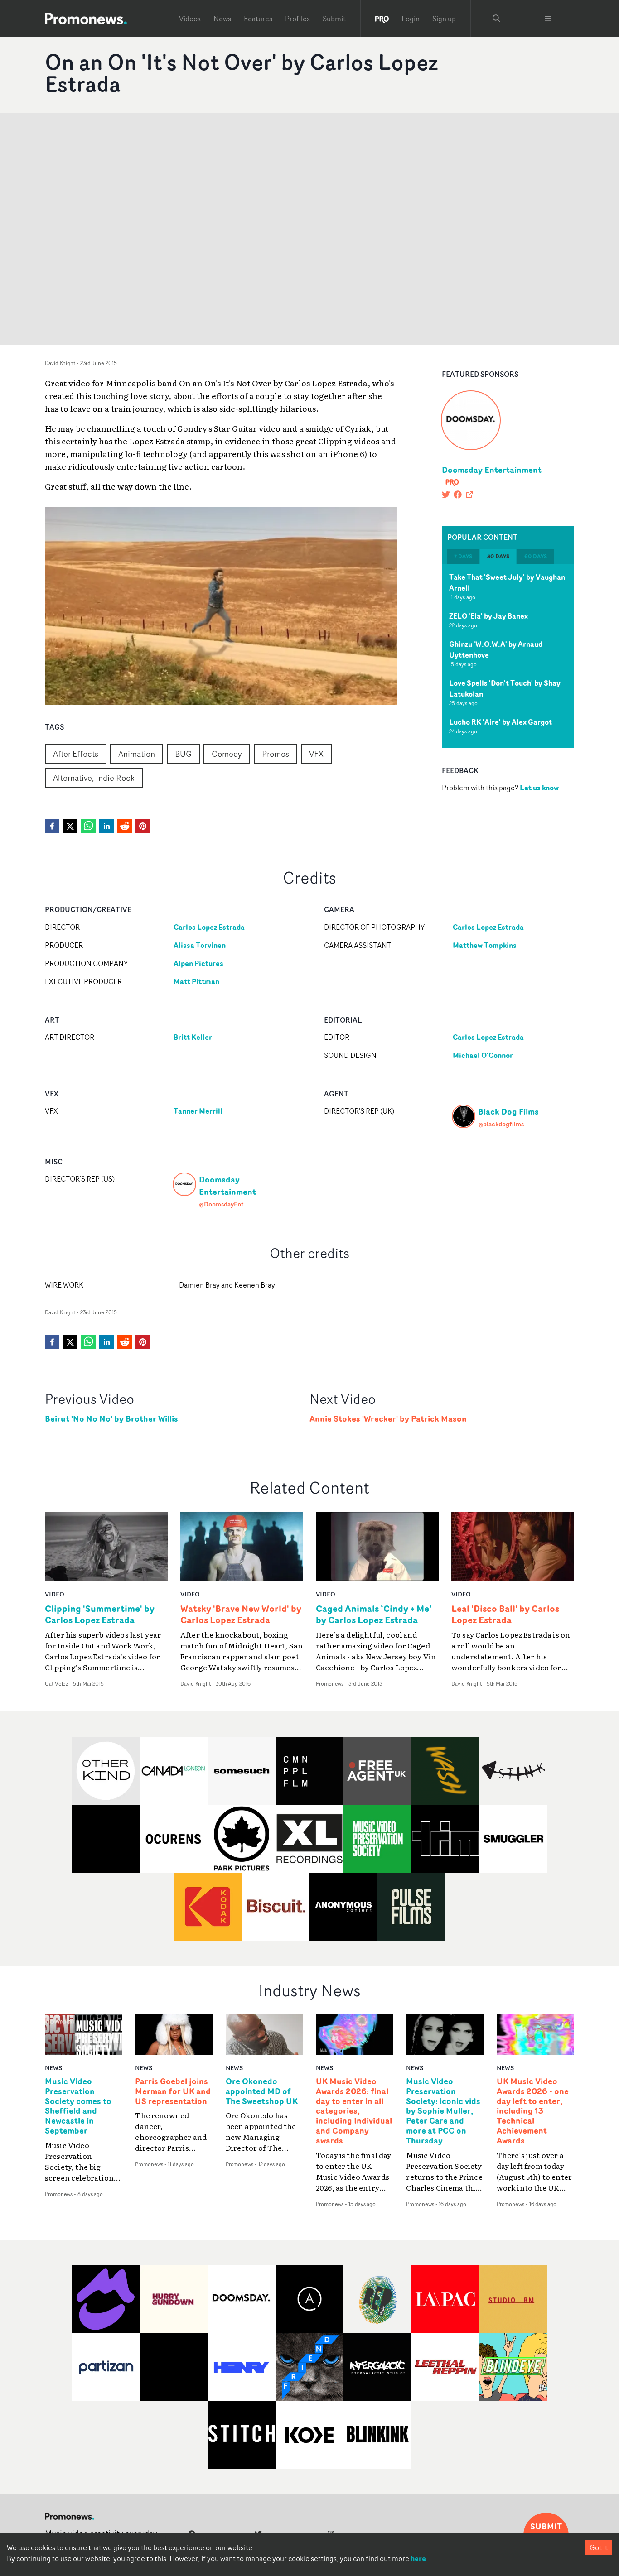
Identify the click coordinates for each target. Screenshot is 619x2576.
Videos (190, 19)
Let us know (539, 788)
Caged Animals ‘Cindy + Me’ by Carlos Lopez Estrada (374, 1614)
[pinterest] (143, 826)
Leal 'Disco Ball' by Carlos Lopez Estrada (505, 1614)
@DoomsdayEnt (221, 1204)
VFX (316, 754)
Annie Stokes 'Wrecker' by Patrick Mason (388, 1419)
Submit (334, 19)
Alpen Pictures (198, 963)
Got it (599, 2547)
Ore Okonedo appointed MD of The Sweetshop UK (262, 2091)
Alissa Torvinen (200, 945)
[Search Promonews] (497, 19)
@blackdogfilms (501, 1124)
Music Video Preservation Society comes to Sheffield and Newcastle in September (78, 2106)
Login (411, 19)
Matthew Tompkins (485, 945)
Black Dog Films (508, 1111)
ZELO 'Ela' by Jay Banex (488, 616)
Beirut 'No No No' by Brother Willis (111, 1419)
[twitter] (70, 826)
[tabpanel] (508, 656)
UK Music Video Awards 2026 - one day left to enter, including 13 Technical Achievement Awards (533, 2111)
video (55, 1594)
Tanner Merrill (198, 1111)
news (53, 2068)
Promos (276, 754)
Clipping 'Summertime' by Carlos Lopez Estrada (100, 1614)
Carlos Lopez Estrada (209, 927)
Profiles (297, 19)
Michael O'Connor (483, 1055)
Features (258, 19)
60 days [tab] (536, 556)
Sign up (444, 19)
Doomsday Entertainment (492, 470)
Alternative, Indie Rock (94, 778)
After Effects (76, 754)
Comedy (227, 754)
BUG (183, 754)
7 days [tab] (463, 556)
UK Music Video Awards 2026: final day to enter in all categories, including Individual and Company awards (354, 2111)
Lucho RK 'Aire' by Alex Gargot (501, 722)
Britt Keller (193, 1037)
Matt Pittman (196, 981)
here (418, 2558)
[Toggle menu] (548, 19)
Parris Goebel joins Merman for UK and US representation (173, 2091)
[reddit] (125, 826)
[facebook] (52, 826)
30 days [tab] (498, 556)
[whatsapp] (88, 826)
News (222, 19)
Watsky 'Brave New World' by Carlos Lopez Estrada (241, 1614)
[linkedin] (106, 826)
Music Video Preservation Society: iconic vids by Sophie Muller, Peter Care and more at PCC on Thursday (443, 2111)
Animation (137, 754)
